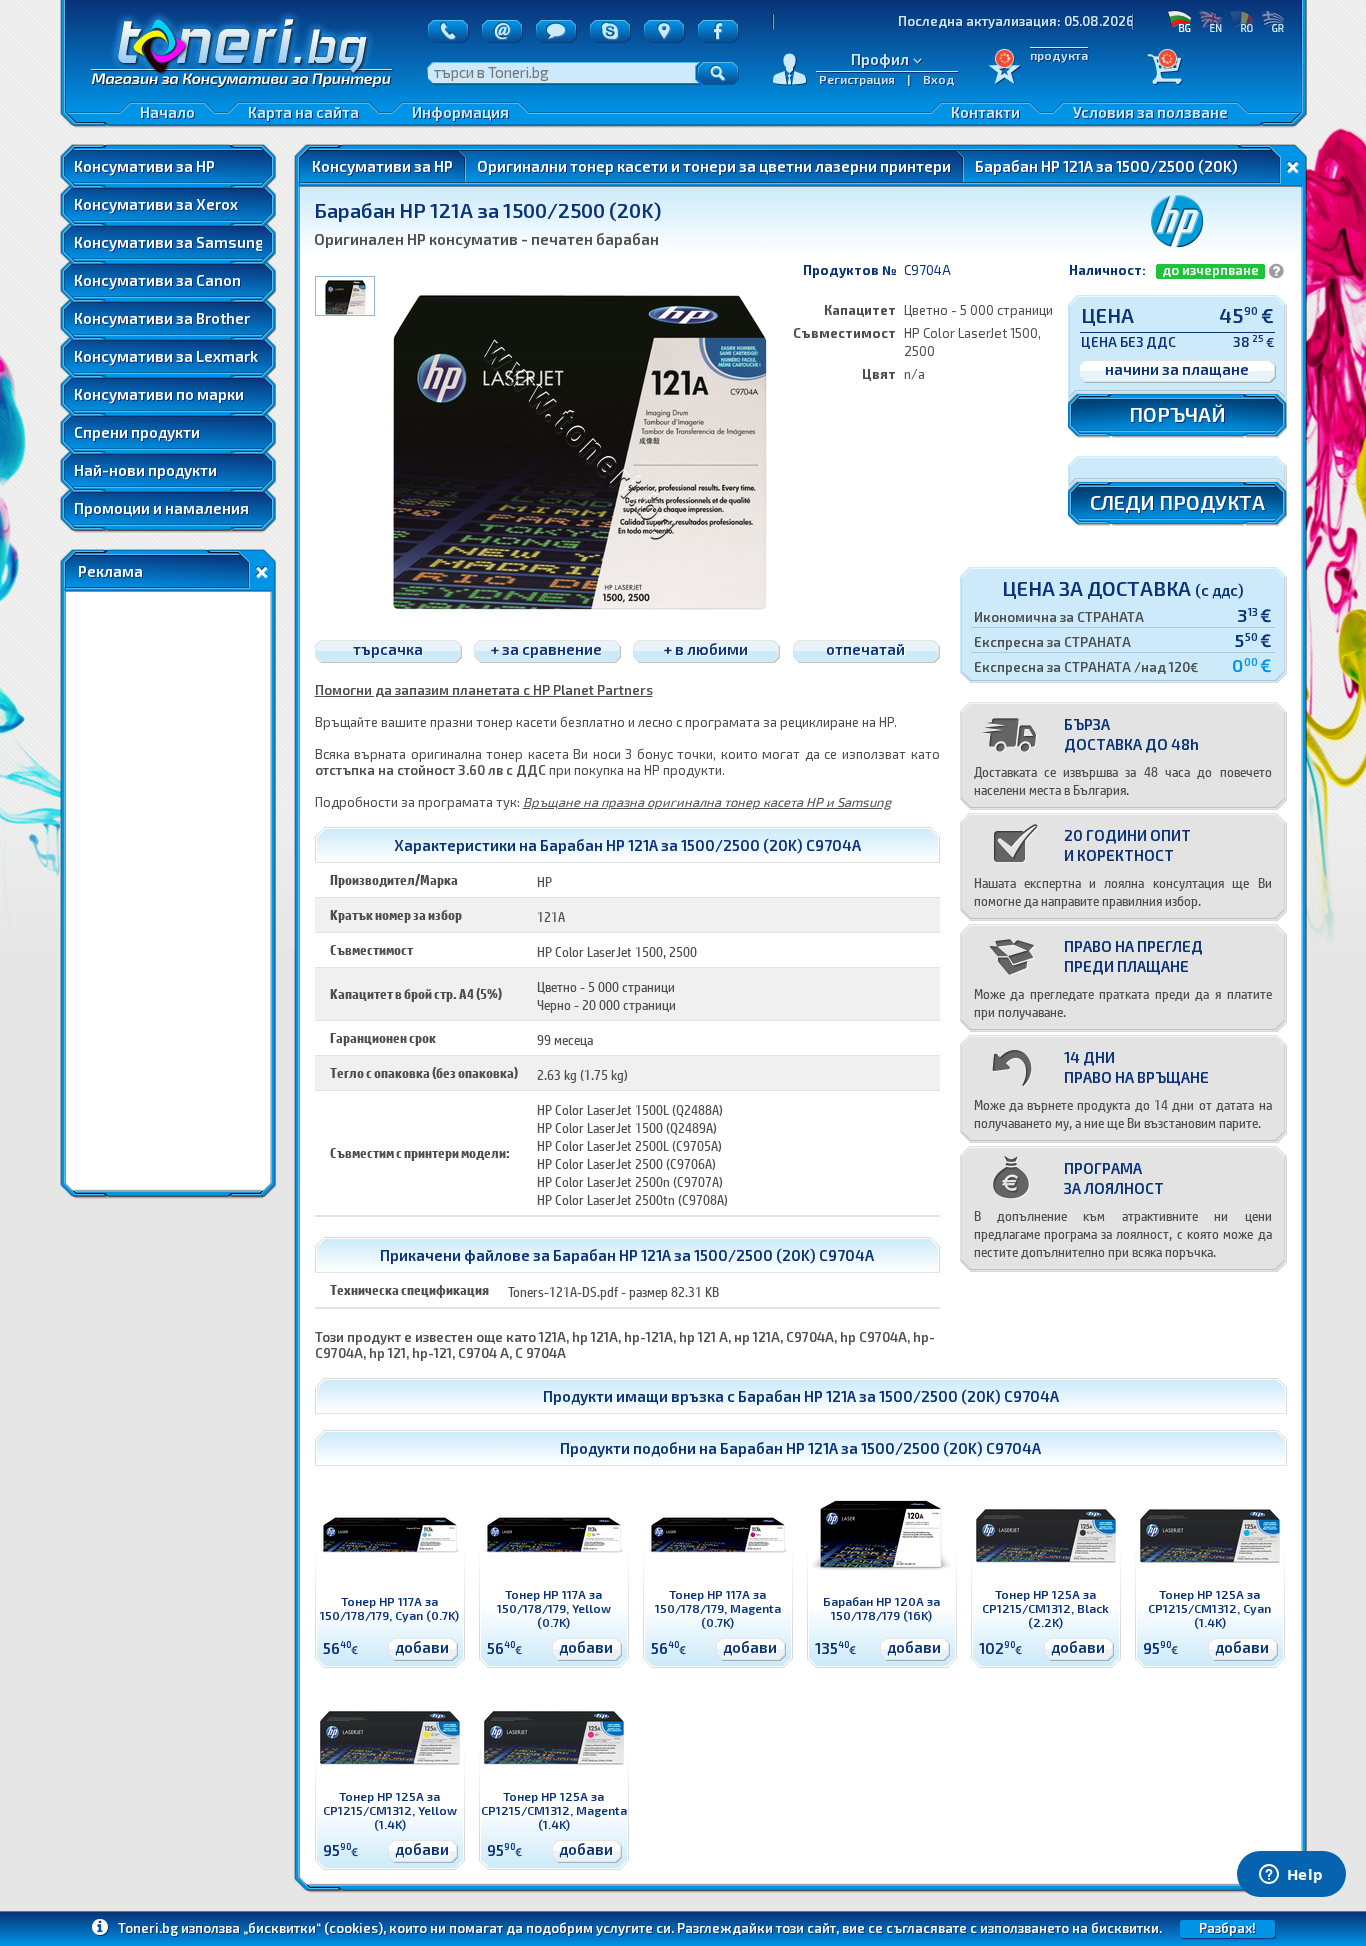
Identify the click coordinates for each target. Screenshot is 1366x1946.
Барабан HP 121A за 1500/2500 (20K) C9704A (898, 1396)
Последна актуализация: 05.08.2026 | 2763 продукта (1017, 21)
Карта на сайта (303, 112)
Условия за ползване (1150, 112)
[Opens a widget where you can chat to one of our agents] (1291, 1876)
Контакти (985, 112)
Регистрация (857, 79)
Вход (939, 79)
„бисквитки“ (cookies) (313, 1928)
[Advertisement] (168, 891)
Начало (167, 112)
